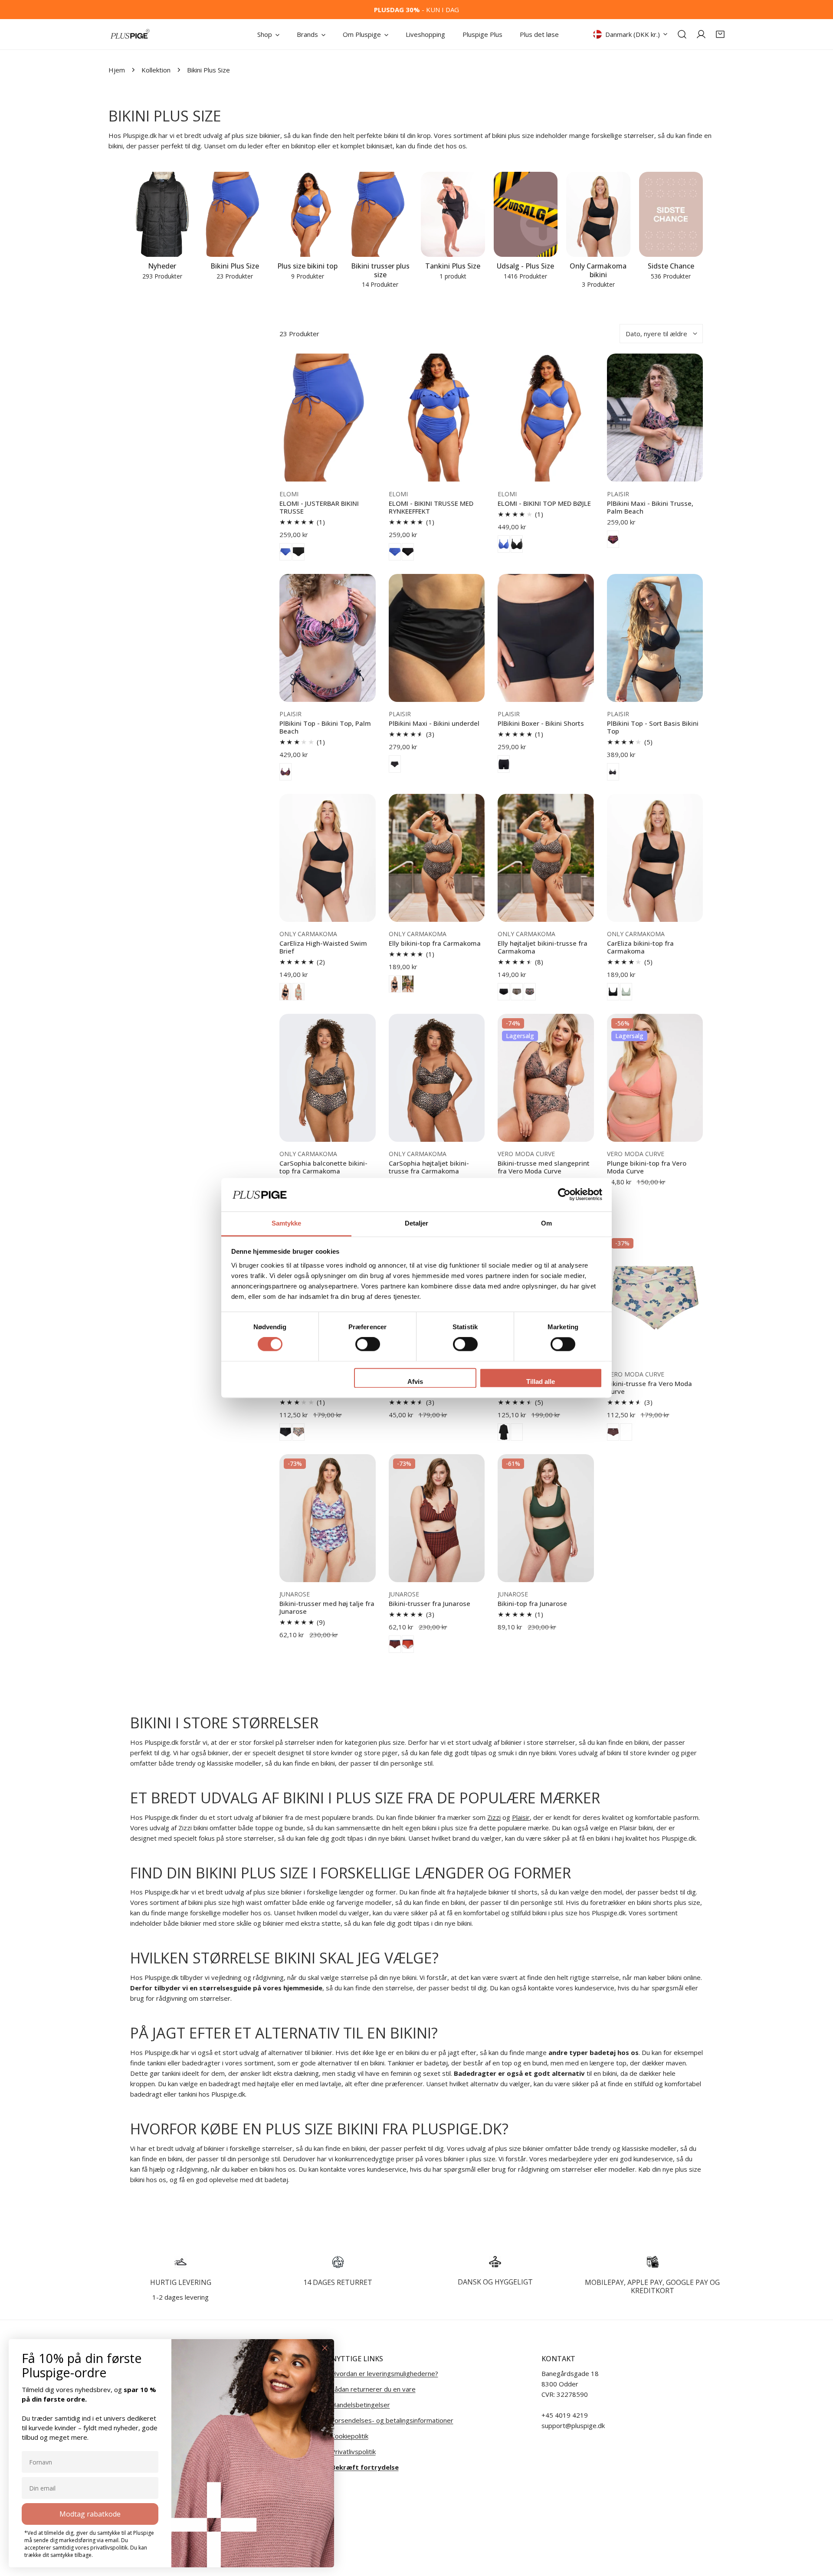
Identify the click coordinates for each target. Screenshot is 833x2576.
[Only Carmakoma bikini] (598, 215)
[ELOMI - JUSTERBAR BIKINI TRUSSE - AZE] (285, 552)
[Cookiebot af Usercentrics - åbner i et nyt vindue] (564, 1195)
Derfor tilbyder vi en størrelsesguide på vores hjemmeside (226, 1988)
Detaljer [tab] (417, 1223)
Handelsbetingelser (361, 2405)
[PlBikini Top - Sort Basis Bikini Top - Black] (613, 772)
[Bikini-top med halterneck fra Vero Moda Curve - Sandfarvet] (517, 1432)
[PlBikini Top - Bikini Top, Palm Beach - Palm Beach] (285, 772)
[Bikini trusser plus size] (380, 215)
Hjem (117, 70)
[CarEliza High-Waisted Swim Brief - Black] (285, 992)
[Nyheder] (162, 215)
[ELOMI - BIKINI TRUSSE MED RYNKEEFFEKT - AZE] (395, 552)
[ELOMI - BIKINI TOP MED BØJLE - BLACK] (517, 544)
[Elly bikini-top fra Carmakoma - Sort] (395, 984)
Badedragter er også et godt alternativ (519, 2073)
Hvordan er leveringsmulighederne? (385, 2373)
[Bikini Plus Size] (235, 215)
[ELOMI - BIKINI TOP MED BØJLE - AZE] (504, 544)
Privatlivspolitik (353, 2451)
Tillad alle (541, 1381)
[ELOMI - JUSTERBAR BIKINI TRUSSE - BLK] (298, 552)
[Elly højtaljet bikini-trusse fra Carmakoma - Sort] (504, 992)
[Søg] (682, 34)
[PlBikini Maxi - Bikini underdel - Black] (395, 764)
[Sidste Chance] (671, 215)
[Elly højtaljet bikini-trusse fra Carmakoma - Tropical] (530, 992)
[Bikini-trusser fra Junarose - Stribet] (395, 1644)
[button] (720, 34)
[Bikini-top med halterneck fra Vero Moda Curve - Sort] (504, 1432)
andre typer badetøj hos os (594, 2052)
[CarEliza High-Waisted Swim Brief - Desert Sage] (298, 992)
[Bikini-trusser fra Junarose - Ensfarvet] (408, 1644)
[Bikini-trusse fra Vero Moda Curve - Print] (298, 1432)
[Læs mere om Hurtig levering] (181, 2262)
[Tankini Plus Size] (453, 215)
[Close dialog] (325, 2348)
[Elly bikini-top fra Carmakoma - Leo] (408, 984)
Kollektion (156, 70)
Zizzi (494, 1817)
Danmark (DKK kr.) (633, 34)
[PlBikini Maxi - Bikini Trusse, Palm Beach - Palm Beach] (613, 539)
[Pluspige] (130, 34)
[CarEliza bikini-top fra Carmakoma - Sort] (613, 992)
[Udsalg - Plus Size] (526, 215)
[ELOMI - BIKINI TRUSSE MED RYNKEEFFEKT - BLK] (408, 552)
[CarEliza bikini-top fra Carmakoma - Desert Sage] (626, 992)
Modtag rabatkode (90, 2514)
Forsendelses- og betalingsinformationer (392, 2420)
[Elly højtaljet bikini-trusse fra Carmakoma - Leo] (517, 992)
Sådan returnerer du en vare (373, 2389)
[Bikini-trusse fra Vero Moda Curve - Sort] (285, 1432)
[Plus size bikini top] (308, 215)
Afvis (415, 1381)
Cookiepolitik (350, 2436)
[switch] (368, 1344)
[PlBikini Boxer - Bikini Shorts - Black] (504, 764)
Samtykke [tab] (287, 1223)
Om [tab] (546, 1223)
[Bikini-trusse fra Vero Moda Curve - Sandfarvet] (626, 1432)
